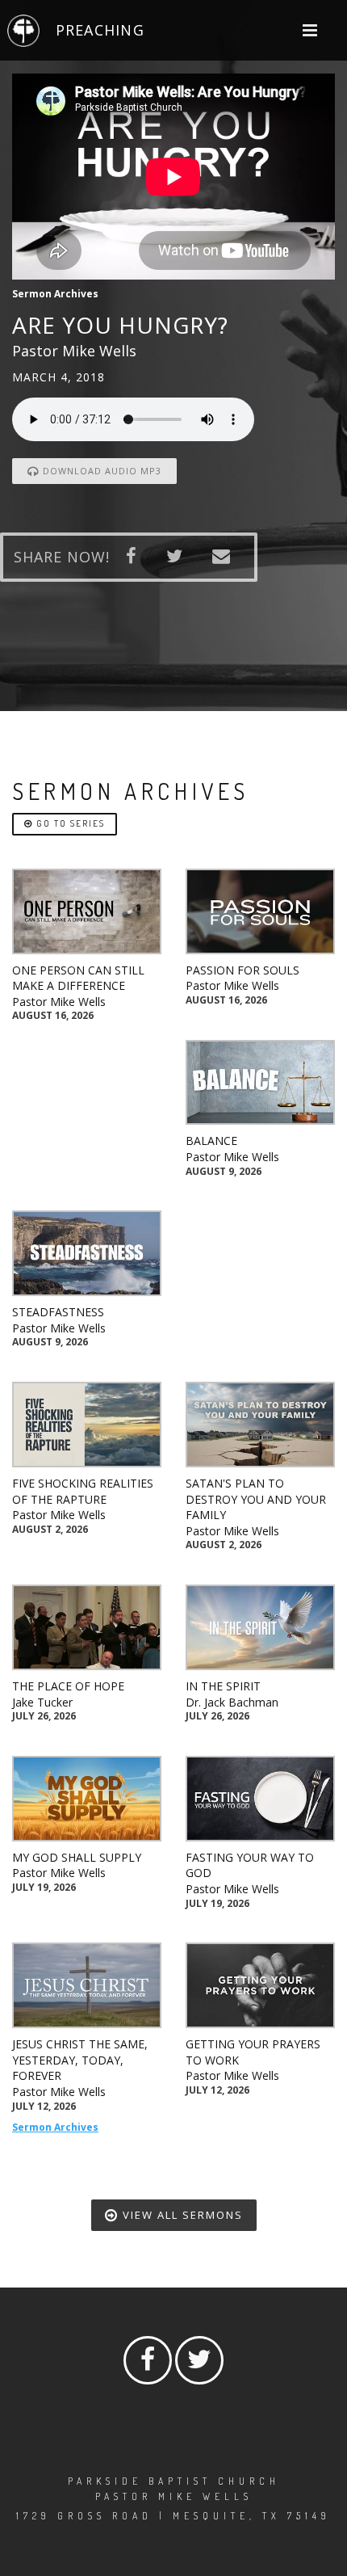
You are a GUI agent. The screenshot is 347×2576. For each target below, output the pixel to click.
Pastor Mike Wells (59, 1002)
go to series (69, 823)
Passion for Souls (242, 970)
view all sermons (181, 2215)
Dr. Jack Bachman (232, 1702)
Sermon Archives (55, 2127)
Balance (211, 1141)
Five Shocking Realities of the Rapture (83, 1491)
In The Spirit (223, 1686)
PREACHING (100, 30)
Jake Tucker (42, 1702)
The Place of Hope (68, 1686)
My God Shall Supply (77, 1857)
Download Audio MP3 (100, 471)
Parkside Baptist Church (174, 2481)
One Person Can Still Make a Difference (78, 978)
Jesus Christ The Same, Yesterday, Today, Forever (80, 2060)
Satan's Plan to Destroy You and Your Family (256, 1499)
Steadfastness (58, 1312)
